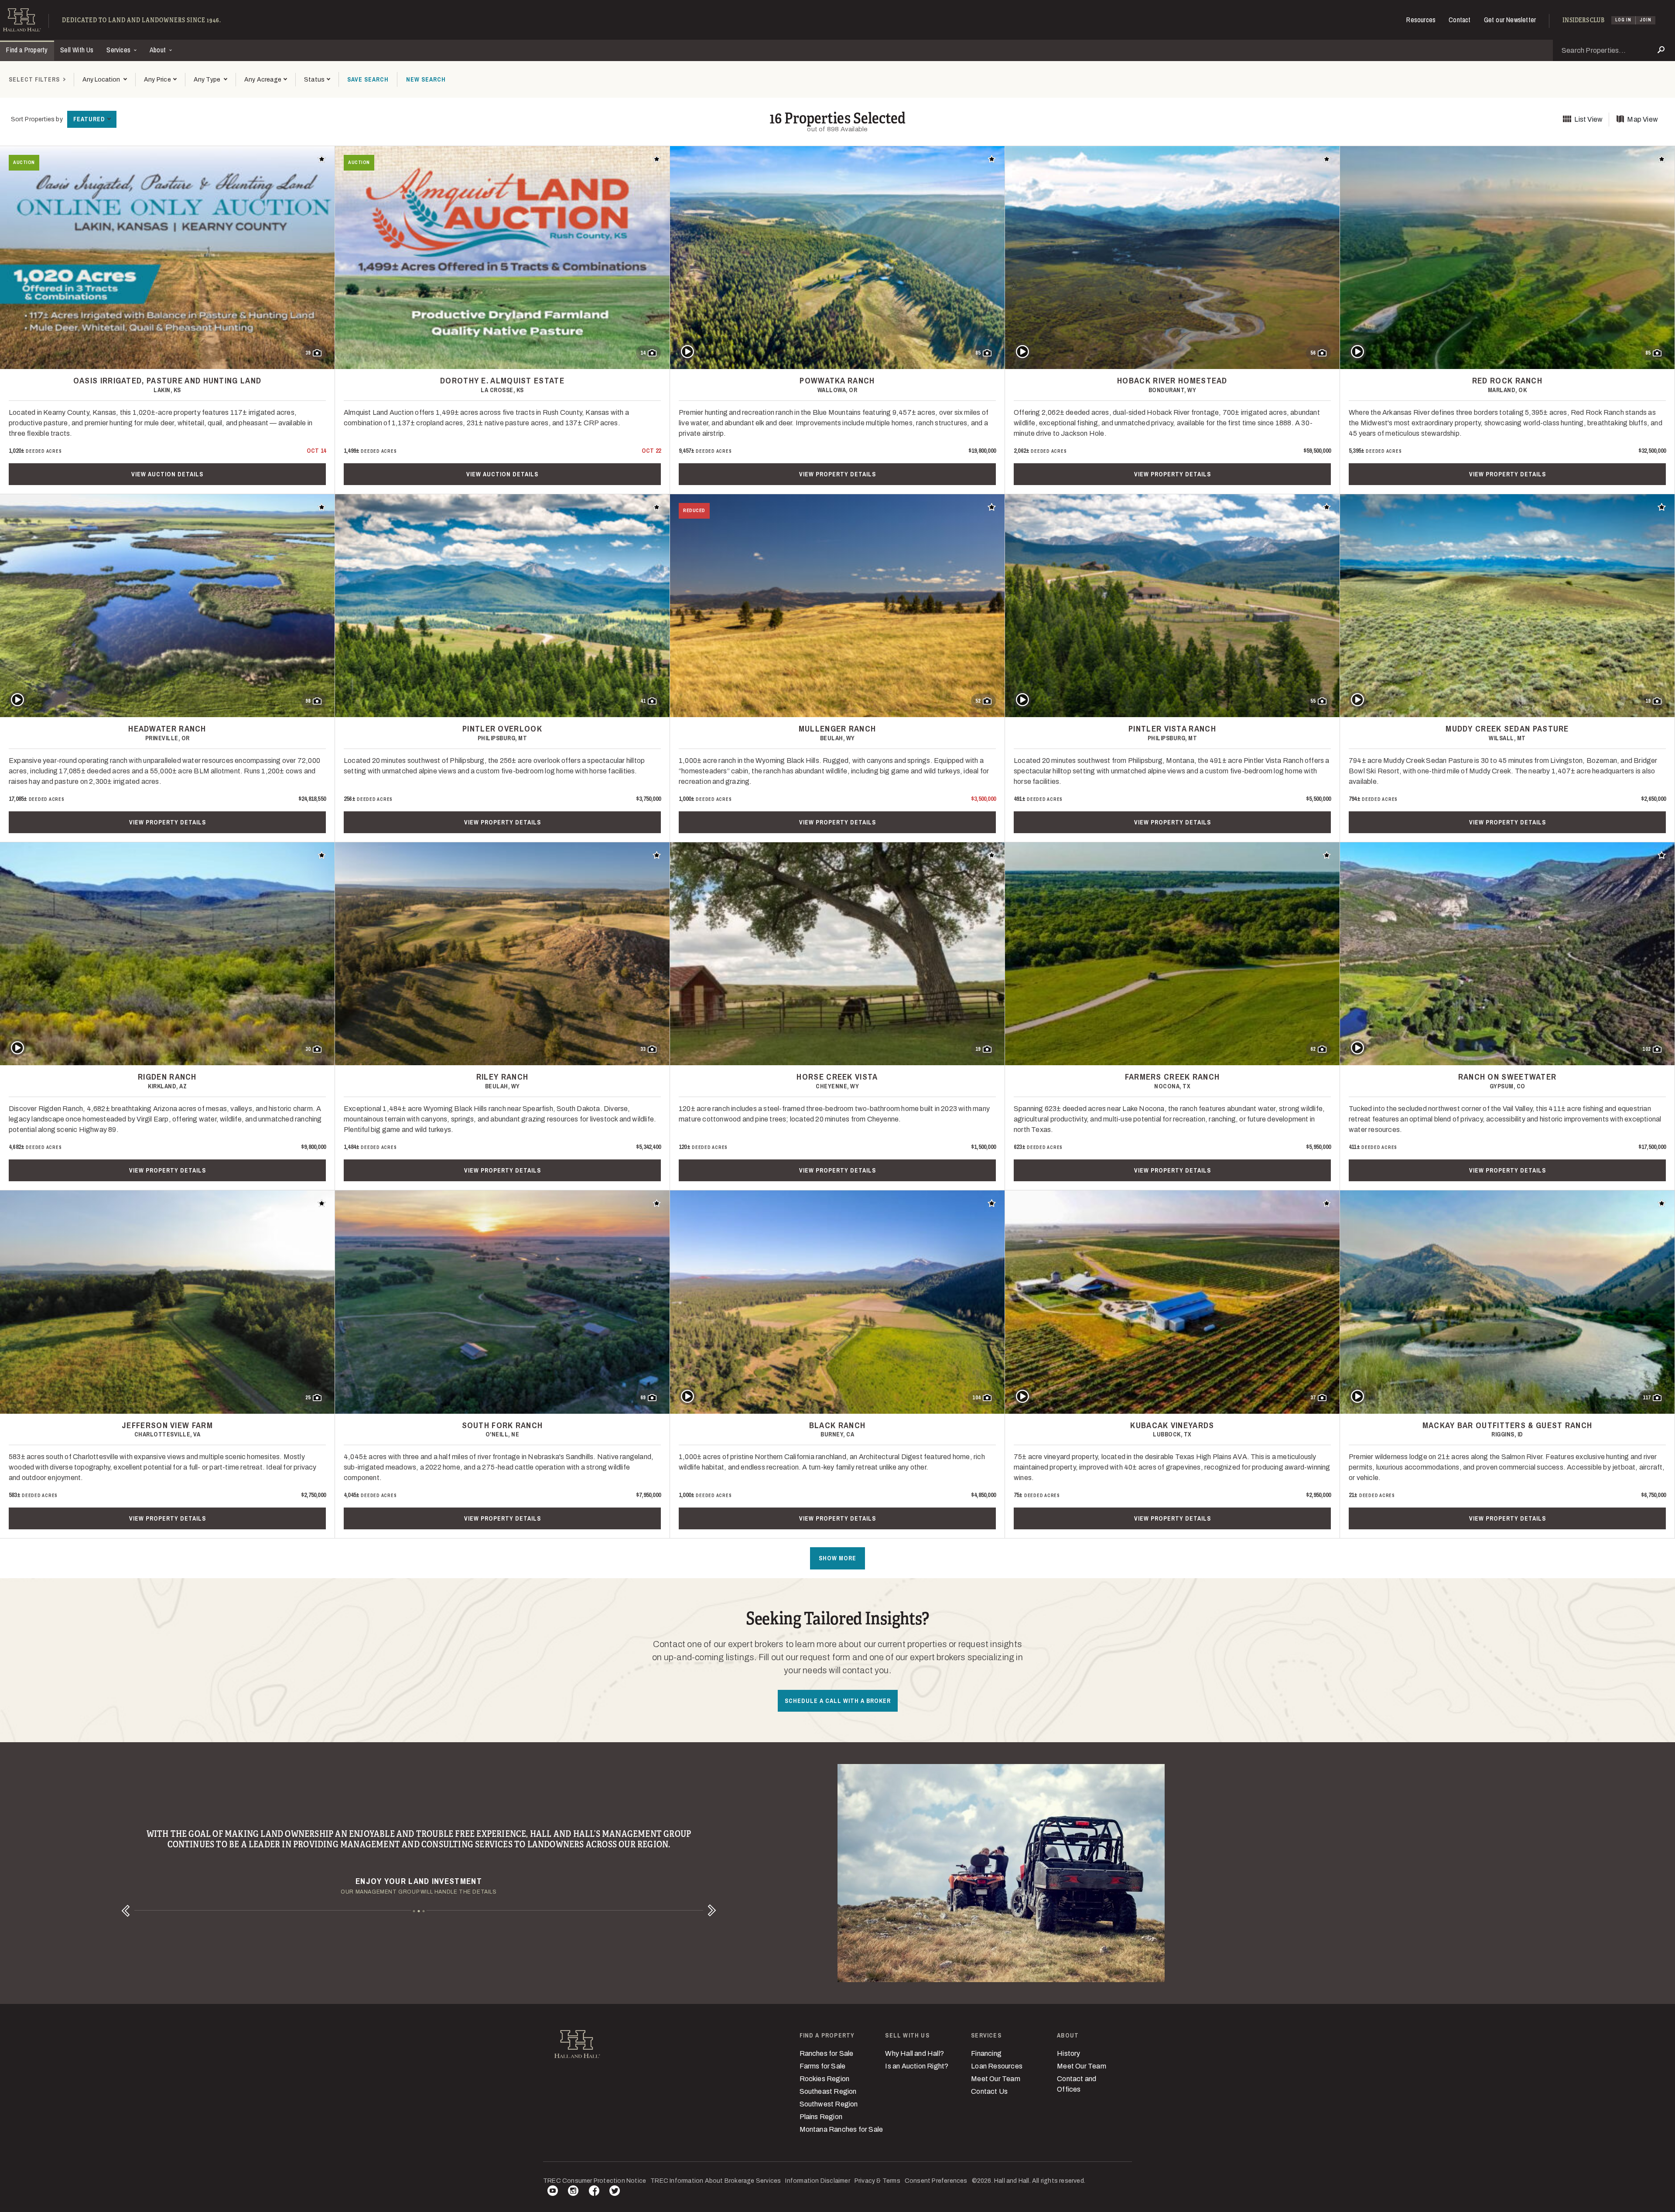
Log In (1623, 20)
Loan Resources (997, 2066)
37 (1313, 1398)
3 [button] (424, 1911)
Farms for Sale (823, 2066)
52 (978, 701)
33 (643, 1049)
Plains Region (821, 2117)
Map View (1643, 119)
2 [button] (419, 1911)
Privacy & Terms (877, 2181)
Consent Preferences (936, 2181)
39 (308, 353)
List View (1588, 119)
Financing (986, 2053)
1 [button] (414, 1911)
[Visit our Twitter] (615, 2192)
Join (1646, 20)
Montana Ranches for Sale (841, 2129)
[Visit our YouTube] (553, 2192)
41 (643, 701)
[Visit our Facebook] (594, 2192)
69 (643, 1398)
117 (1647, 1398)
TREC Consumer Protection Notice (595, 2181)
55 (1313, 701)
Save (368, 79)
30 (308, 1049)
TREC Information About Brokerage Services (716, 2181)
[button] (160, 80)
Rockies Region (825, 2079)
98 (308, 701)
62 (1313, 1049)
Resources (1421, 20)
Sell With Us (77, 50)
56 (1313, 353)
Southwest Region (829, 2104)
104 (976, 1398)
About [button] (159, 50)
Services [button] (119, 50)
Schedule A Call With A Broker (838, 1701)
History (1068, 2053)
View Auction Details (167, 474)
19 (1648, 701)
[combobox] (104, 80)
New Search (426, 79)
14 (643, 353)
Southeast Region (828, 2091)
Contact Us (989, 2091)
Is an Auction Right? (917, 2066)
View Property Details (837, 474)
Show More (837, 1558)
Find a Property (27, 50)
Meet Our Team (996, 2079)
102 (1646, 1049)
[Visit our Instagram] (573, 2192)
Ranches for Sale (827, 2053)
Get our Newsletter (1510, 20)
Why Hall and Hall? (914, 2053)
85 (978, 353)
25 (308, 1398)
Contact (1460, 20)
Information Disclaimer (817, 2181)
